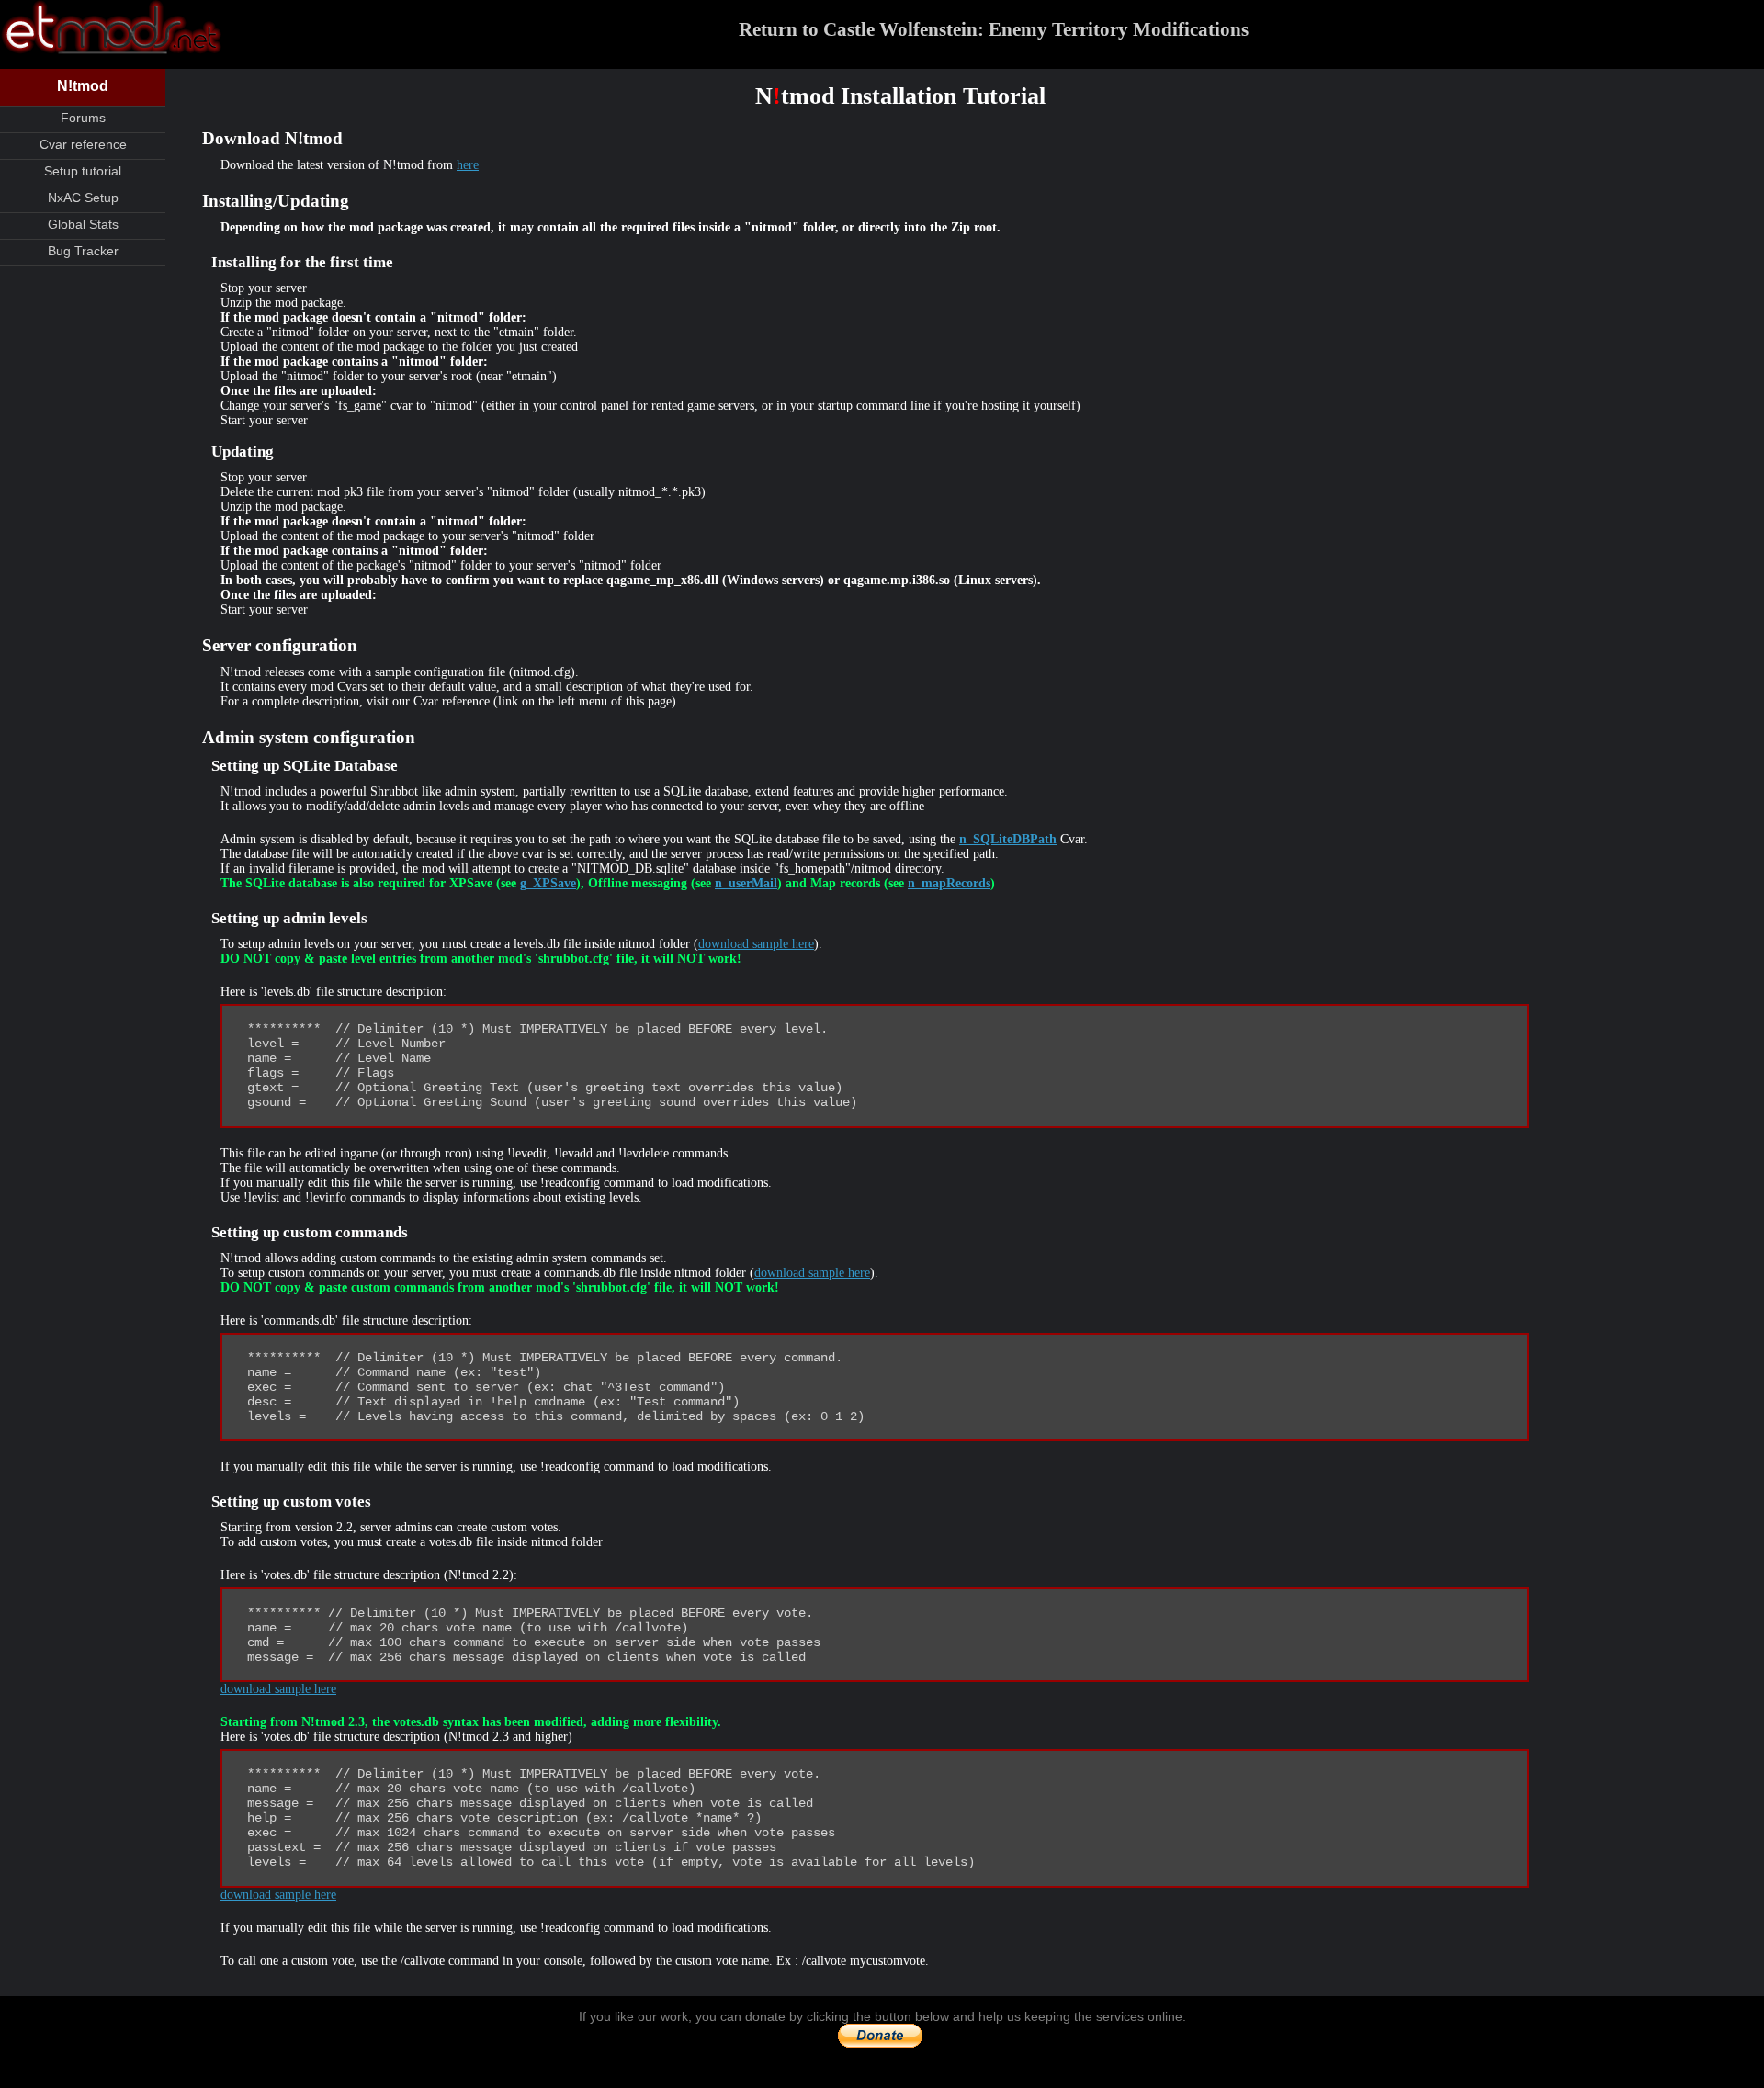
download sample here (756, 944)
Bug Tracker (83, 251)
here (468, 165)
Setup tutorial (83, 171)
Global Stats (83, 224)
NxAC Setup (83, 198)
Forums (83, 118)
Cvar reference (83, 144)
